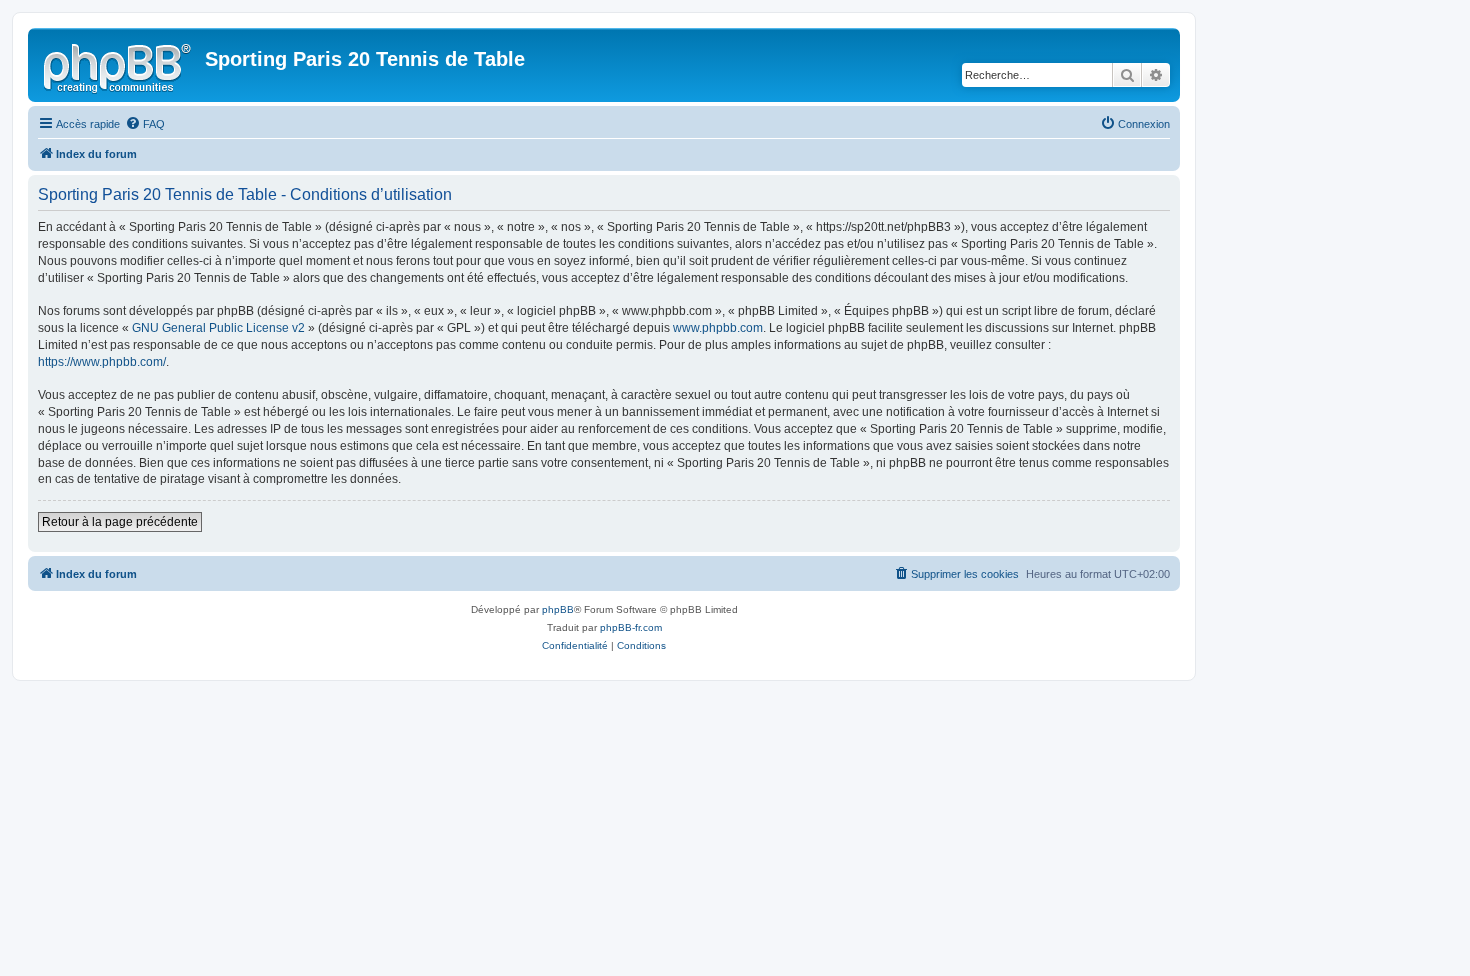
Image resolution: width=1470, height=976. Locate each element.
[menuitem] (145, 124)
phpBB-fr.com (631, 627)
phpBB (558, 609)
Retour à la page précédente (120, 522)
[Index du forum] (119, 65)
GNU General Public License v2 (218, 328)
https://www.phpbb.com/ (102, 362)
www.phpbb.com (718, 328)
